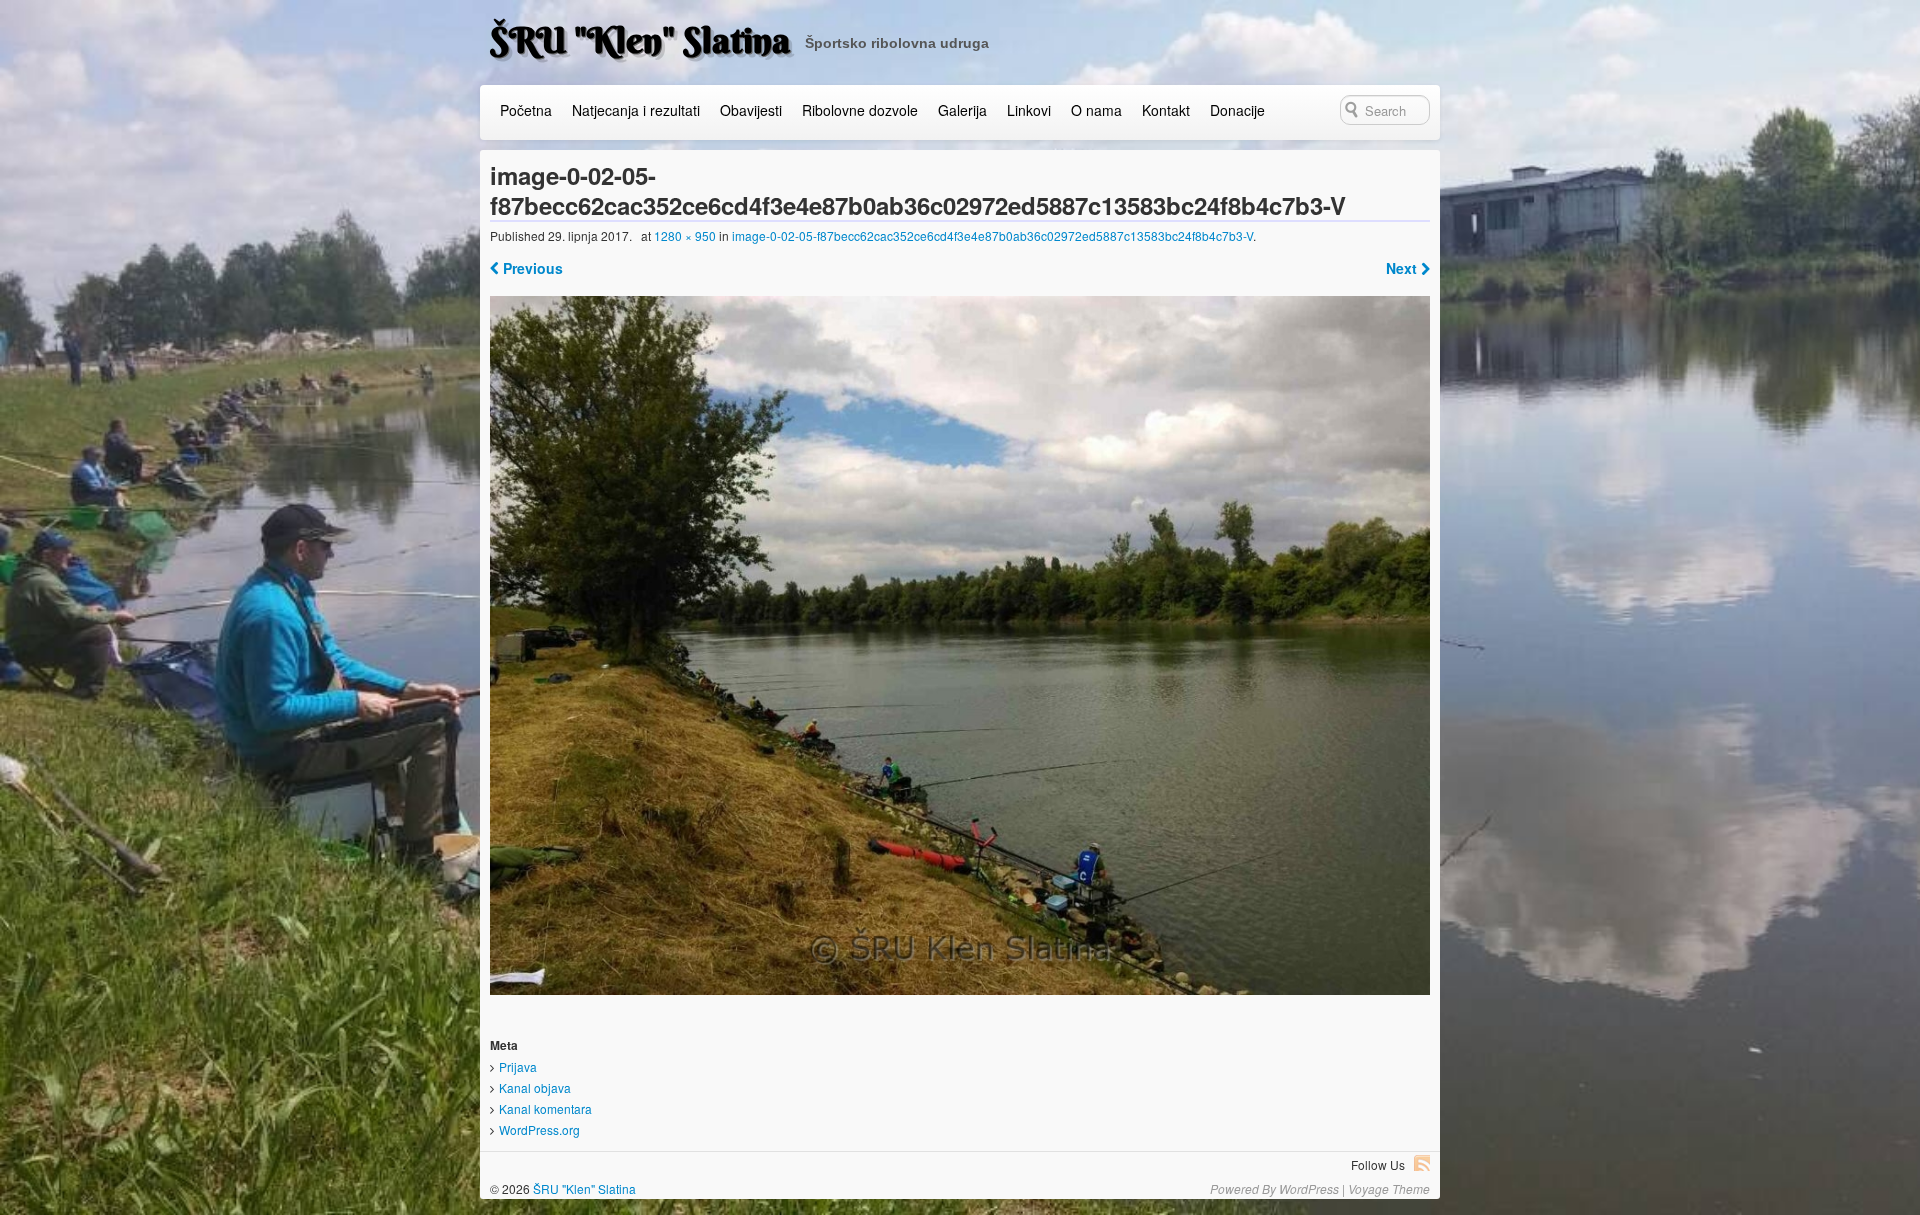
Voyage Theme (1389, 1188)
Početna (526, 110)
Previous (531, 268)
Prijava (518, 1066)
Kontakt (1166, 110)
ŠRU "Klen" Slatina (640, 40)
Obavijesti (751, 110)
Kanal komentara (545, 1108)
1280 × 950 (685, 235)
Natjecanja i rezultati (636, 110)
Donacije (1237, 110)
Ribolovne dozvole (860, 110)
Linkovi (1029, 110)
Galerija (962, 110)
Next (1403, 268)
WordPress (1309, 1188)
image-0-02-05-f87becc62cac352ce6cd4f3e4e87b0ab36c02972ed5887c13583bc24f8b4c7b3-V (992, 235)
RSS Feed (1422, 1163)
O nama (1096, 110)
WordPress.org (539, 1129)
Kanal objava (535, 1087)
